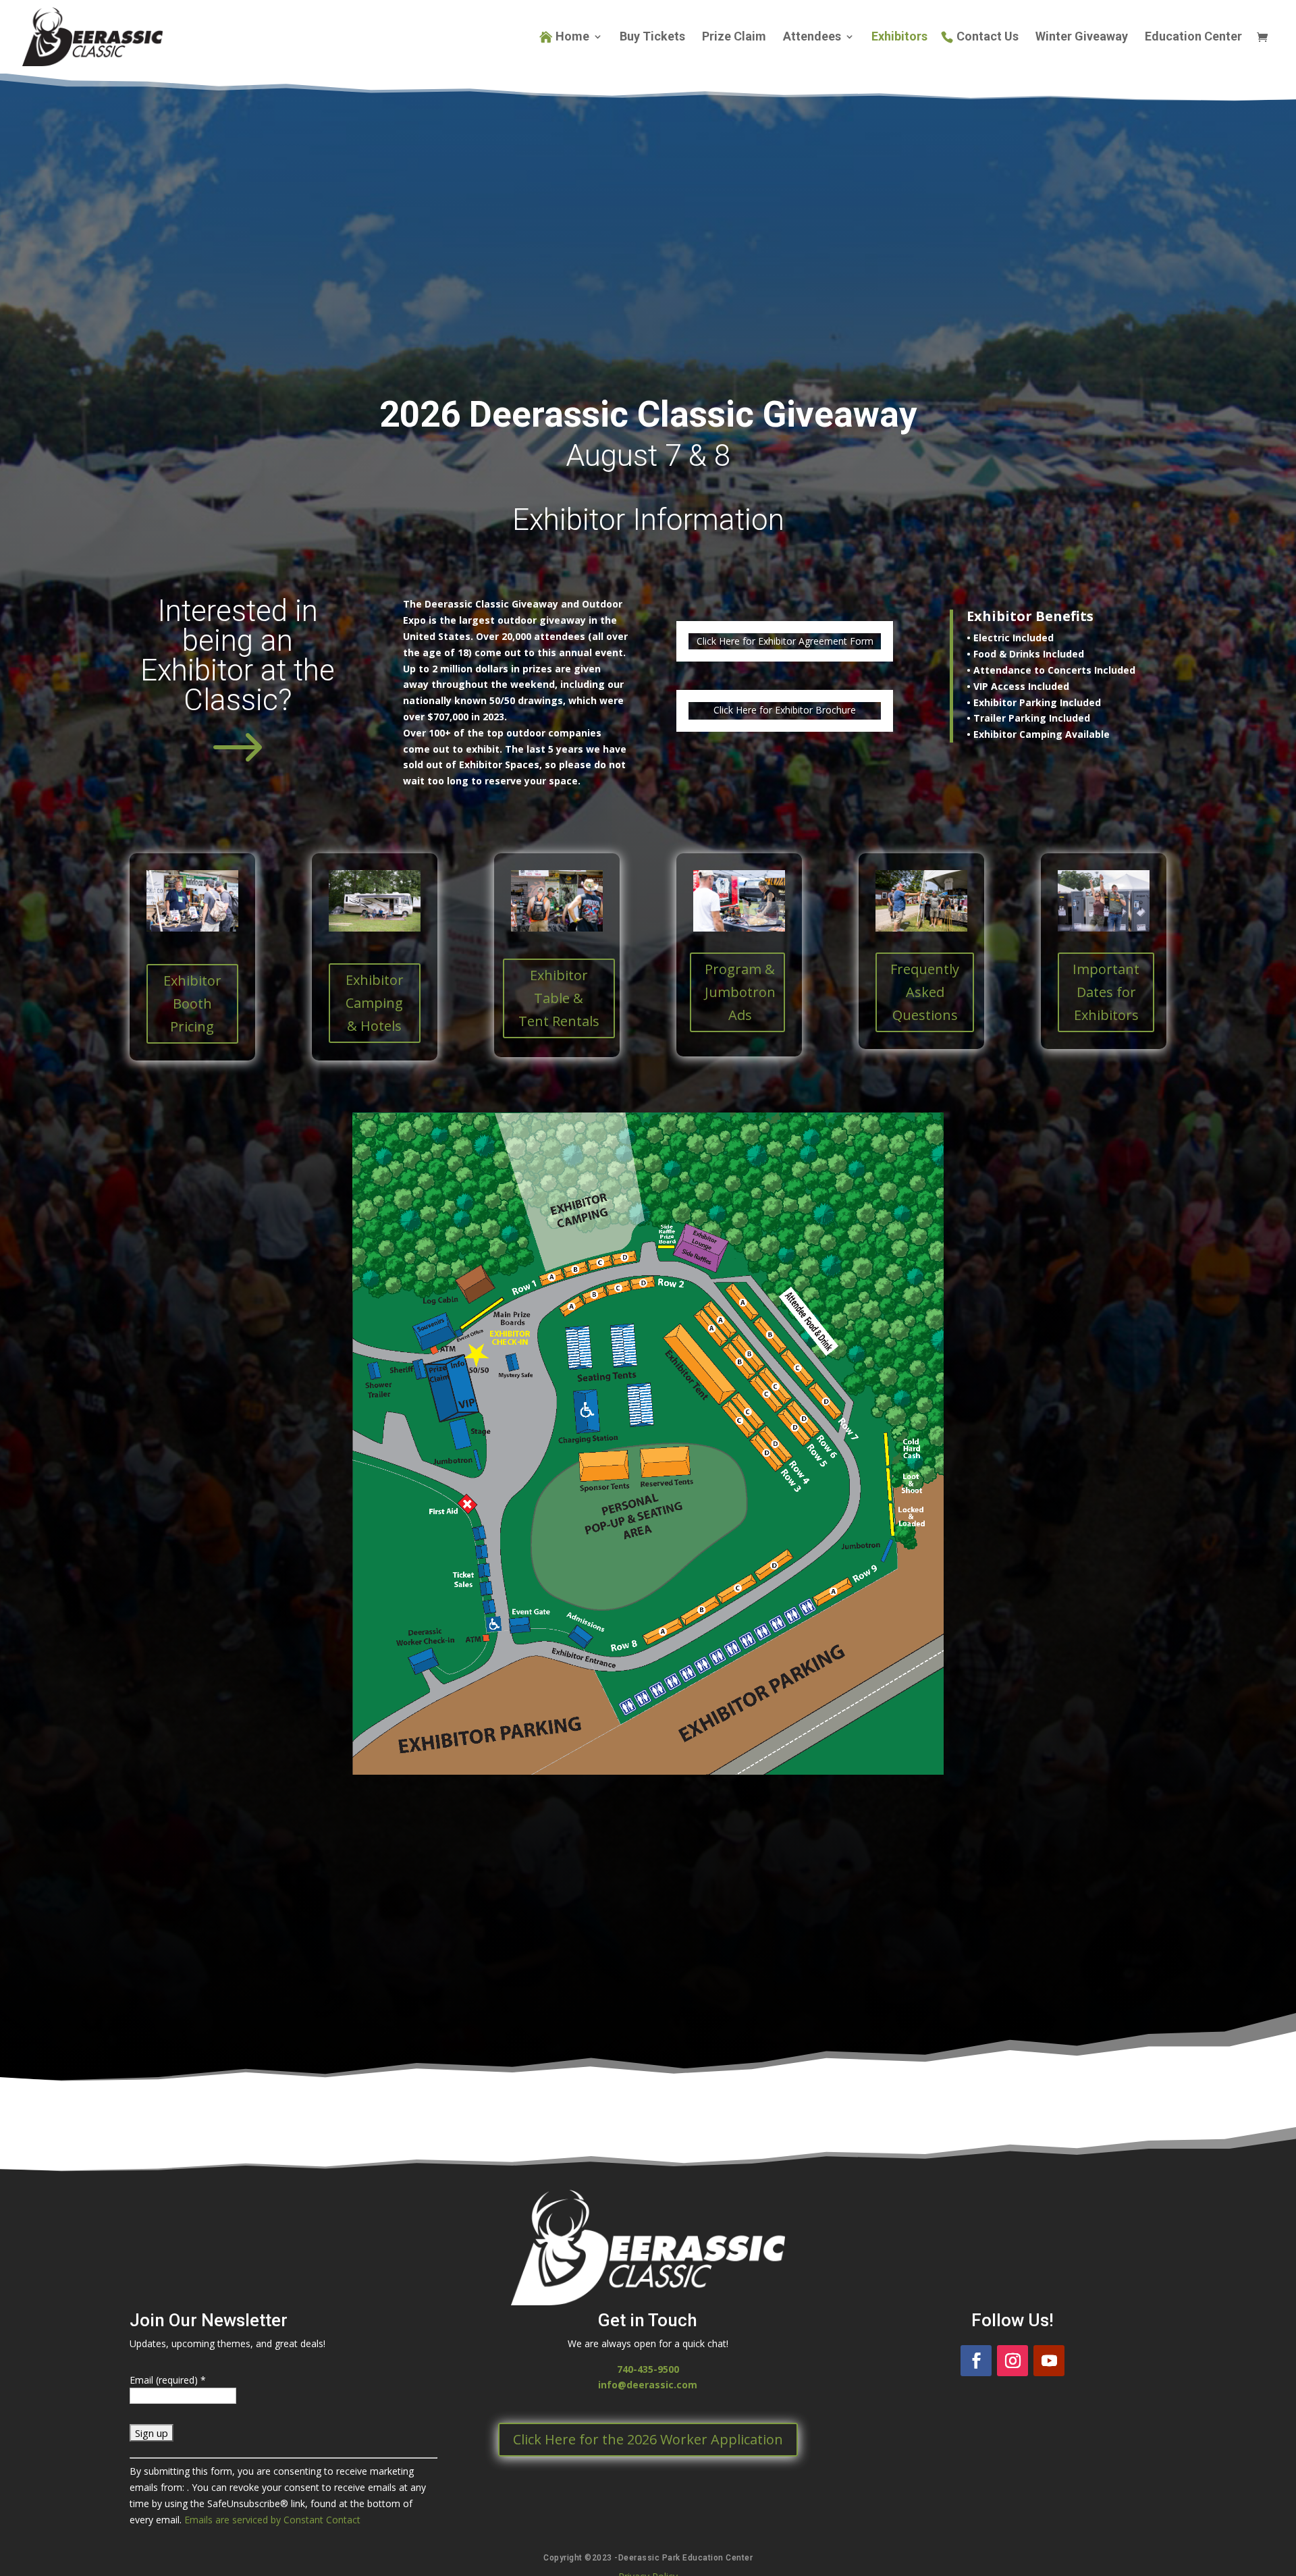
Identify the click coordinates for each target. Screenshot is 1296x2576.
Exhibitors (899, 37)
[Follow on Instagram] (1013, 2361)
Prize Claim (734, 37)
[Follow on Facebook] (976, 2361)
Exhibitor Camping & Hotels (375, 1003)
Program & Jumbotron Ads (740, 992)
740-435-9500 (648, 2369)
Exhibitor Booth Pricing (192, 1003)
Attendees (812, 37)
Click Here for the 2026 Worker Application (648, 2439)
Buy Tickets (652, 37)
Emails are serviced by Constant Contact (272, 2520)
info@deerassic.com (648, 2385)
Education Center (1193, 37)
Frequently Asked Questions (925, 992)
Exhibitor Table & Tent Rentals (559, 998)
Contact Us (988, 37)
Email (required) (168, 2380)
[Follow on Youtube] (1049, 2361)
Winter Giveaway (1082, 37)
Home (572, 37)
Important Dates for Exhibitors (1106, 992)
